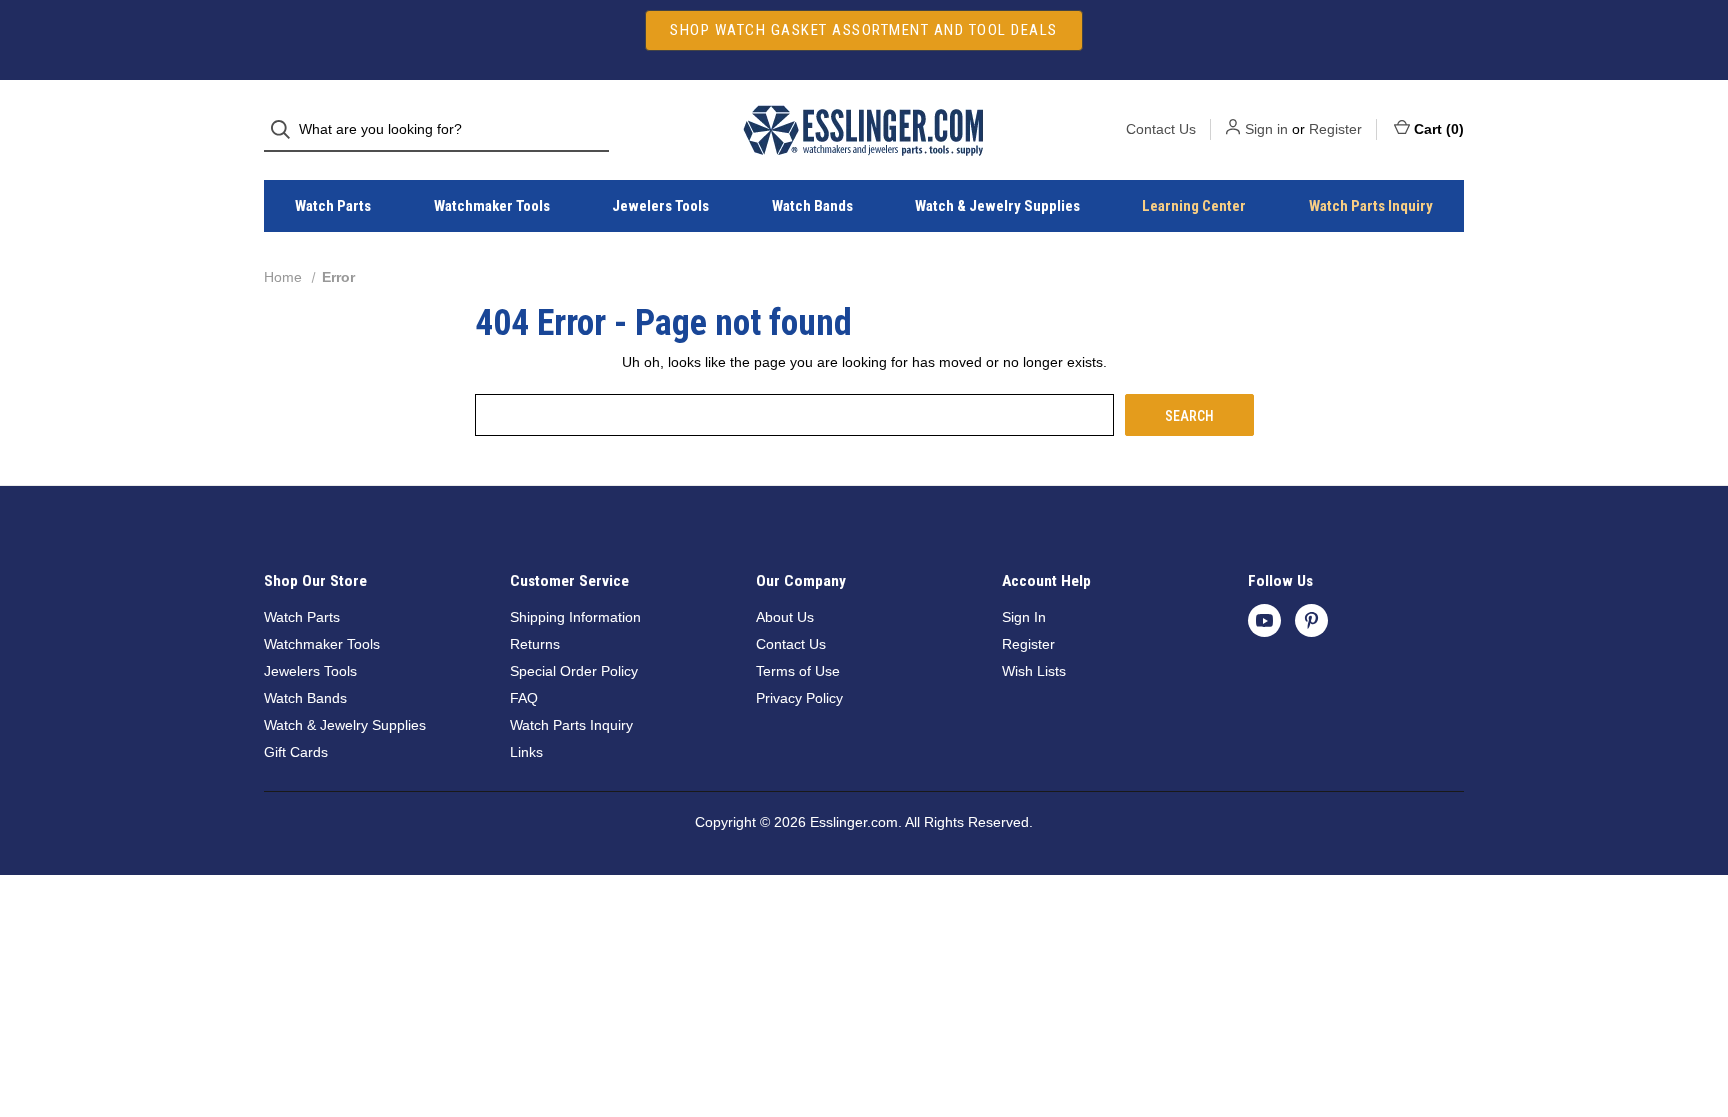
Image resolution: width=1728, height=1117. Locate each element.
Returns (535, 644)
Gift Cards (296, 752)
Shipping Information (575, 617)
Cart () (1439, 129)
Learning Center (1194, 206)
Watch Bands (812, 206)
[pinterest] (1311, 620)
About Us (785, 617)
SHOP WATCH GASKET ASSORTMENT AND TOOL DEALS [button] (864, 30)
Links (526, 752)
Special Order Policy (574, 671)
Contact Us (1161, 129)
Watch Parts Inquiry (1371, 206)
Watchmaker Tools (492, 206)
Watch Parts (333, 206)
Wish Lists (1034, 671)
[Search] (286, 129)
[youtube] (1264, 620)
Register (1335, 129)
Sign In (1024, 617)
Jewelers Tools (660, 206)
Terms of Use (798, 671)
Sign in (1266, 129)
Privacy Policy (799, 698)
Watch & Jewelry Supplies (997, 206)
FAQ (524, 698)
